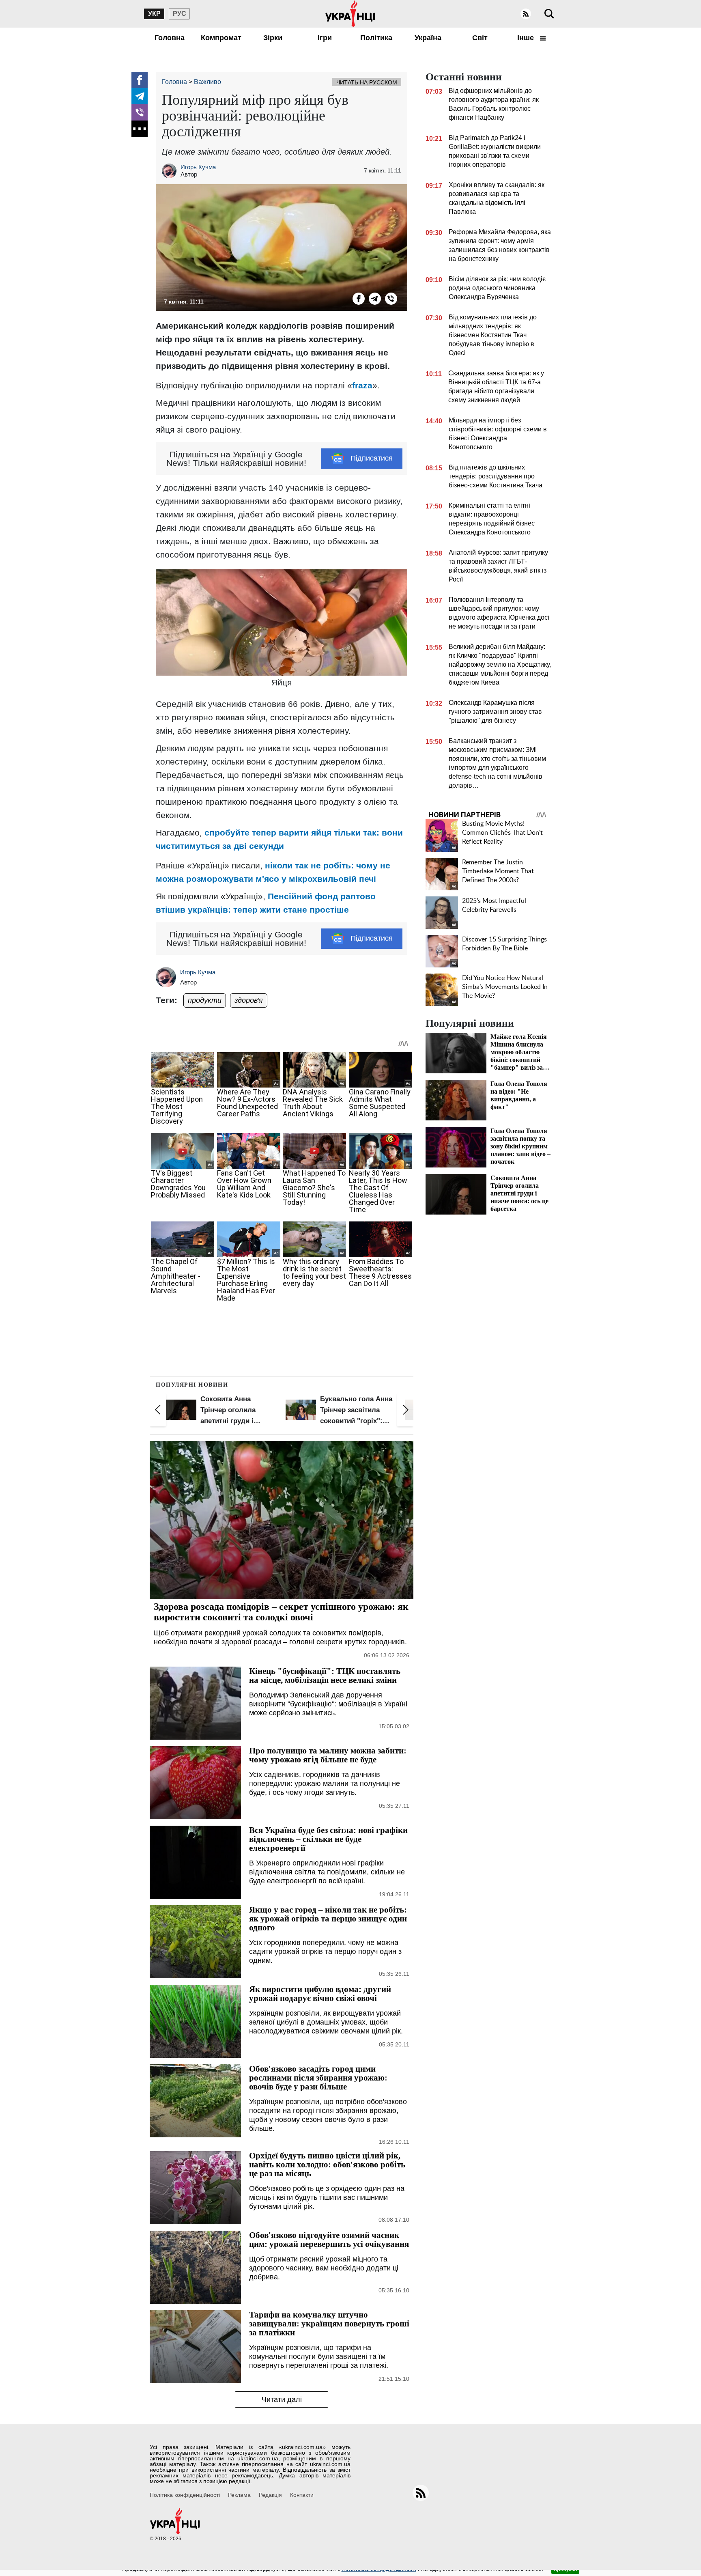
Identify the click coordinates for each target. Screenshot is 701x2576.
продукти (205, 1000)
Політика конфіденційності (185, 2495)
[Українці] (350, 14)
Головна (170, 38)
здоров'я (249, 1000)
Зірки (273, 38)
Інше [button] (527, 38)
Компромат (221, 38)
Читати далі (282, 2399)
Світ (480, 38)
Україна (428, 38)
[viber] (140, 112)
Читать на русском (367, 82)
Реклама (239, 2495)
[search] (549, 14)
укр (154, 14)
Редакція (270, 2495)
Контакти (302, 2495)
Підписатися (372, 458)
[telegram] (140, 96)
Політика (376, 38)
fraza (362, 385)
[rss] (526, 14)
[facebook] (140, 80)
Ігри (325, 38)
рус (180, 14)
